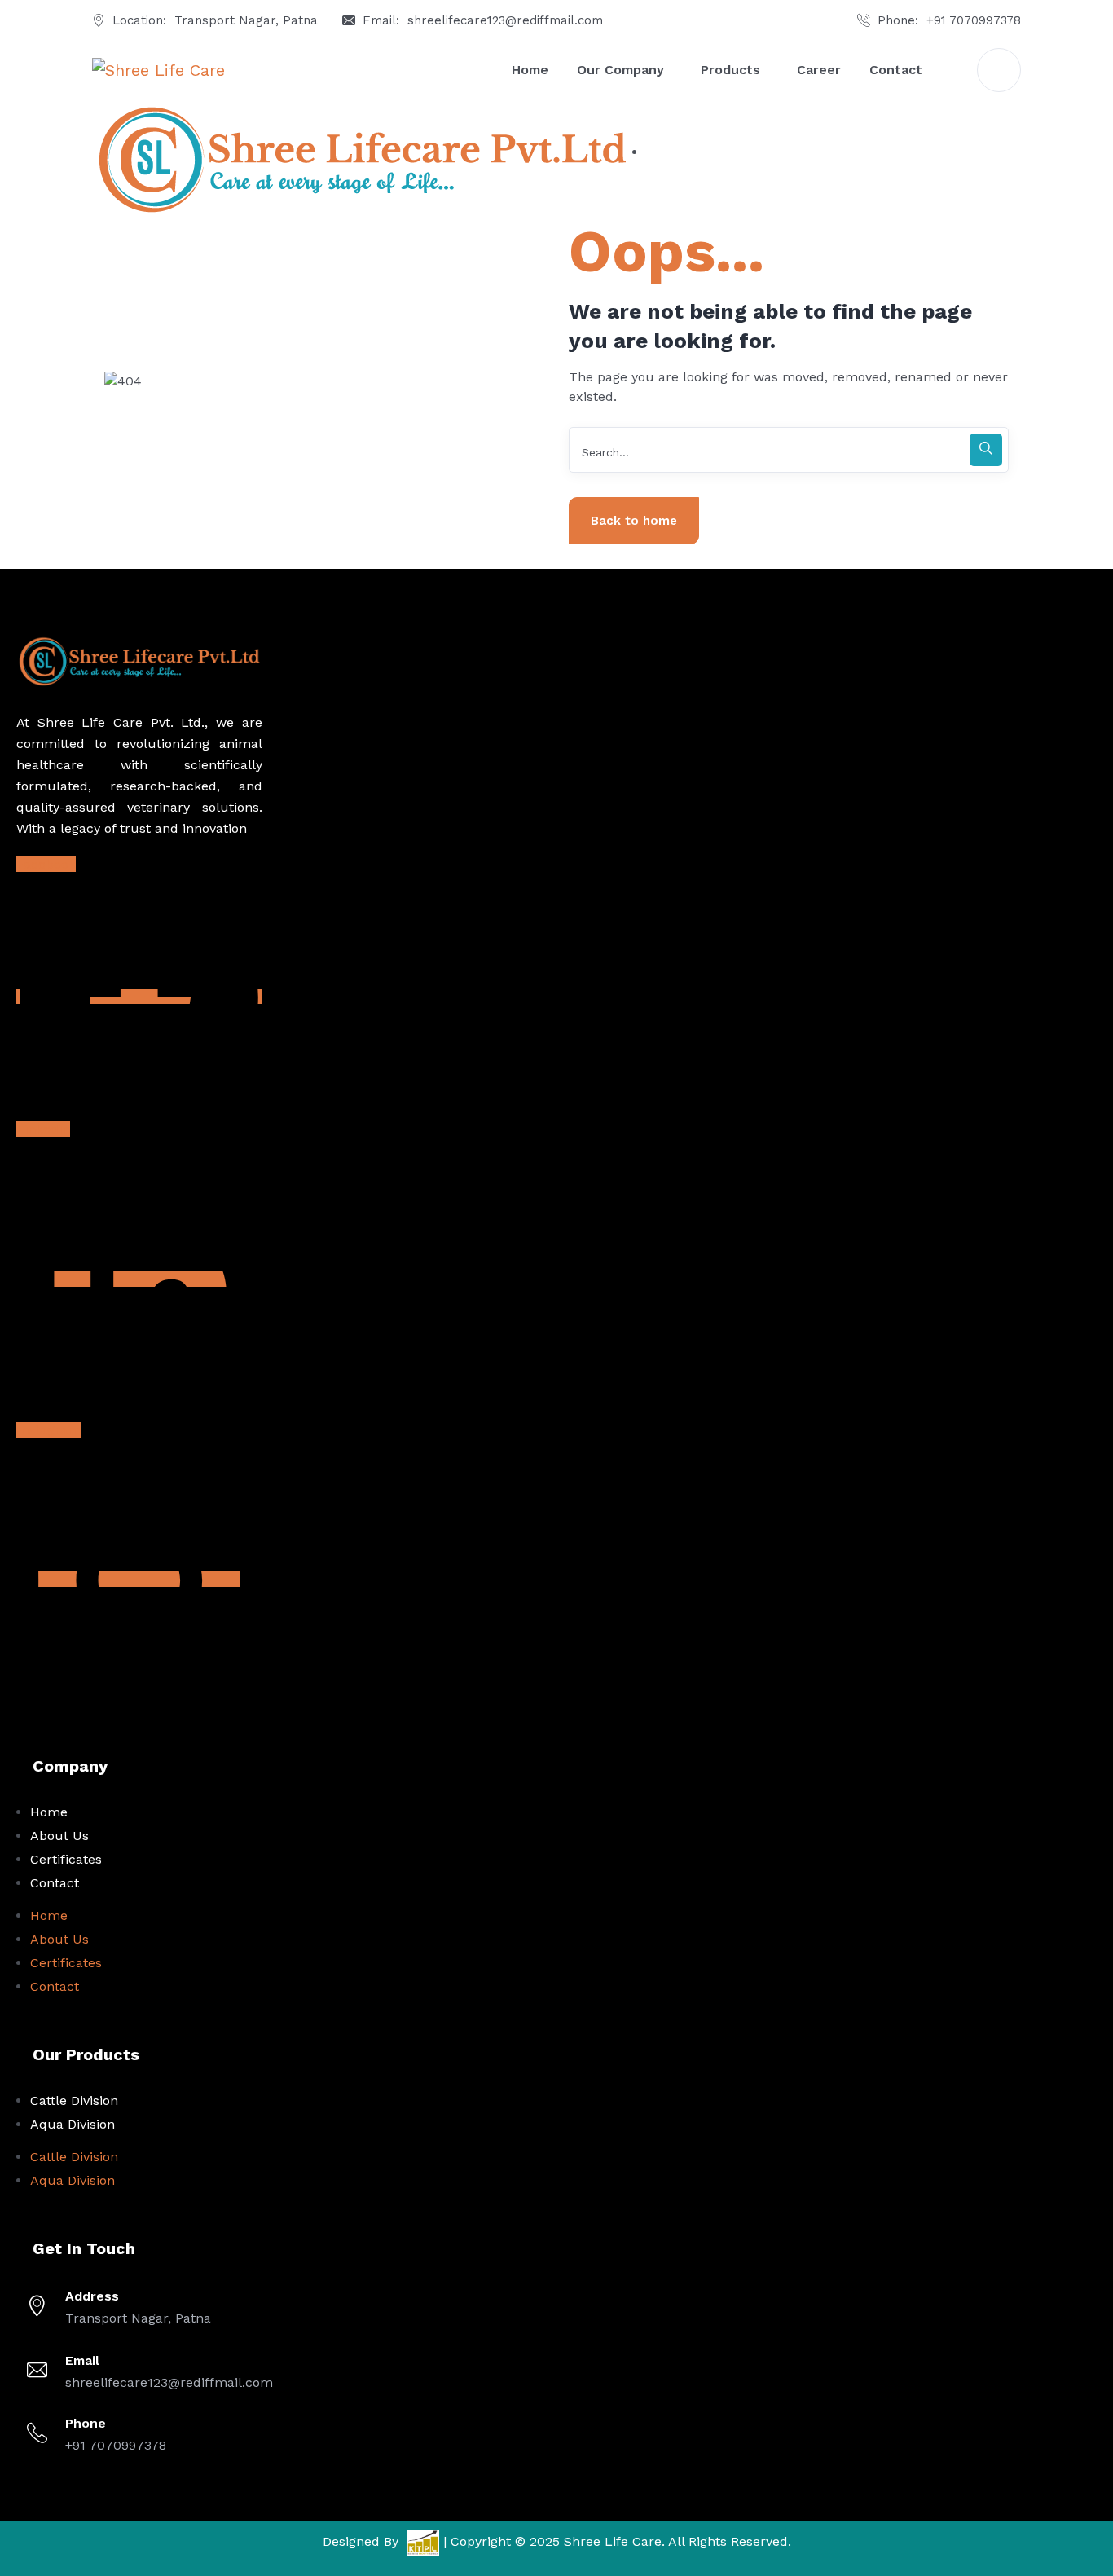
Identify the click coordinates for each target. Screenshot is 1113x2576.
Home (49, 1812)
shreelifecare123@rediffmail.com (505, 20)
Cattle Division (74, 2100)
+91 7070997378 (974, 20)
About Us (59, 1836)
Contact (55, 1883)
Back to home (634, 521)
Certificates (66, 1859)
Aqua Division (73, 2124)
